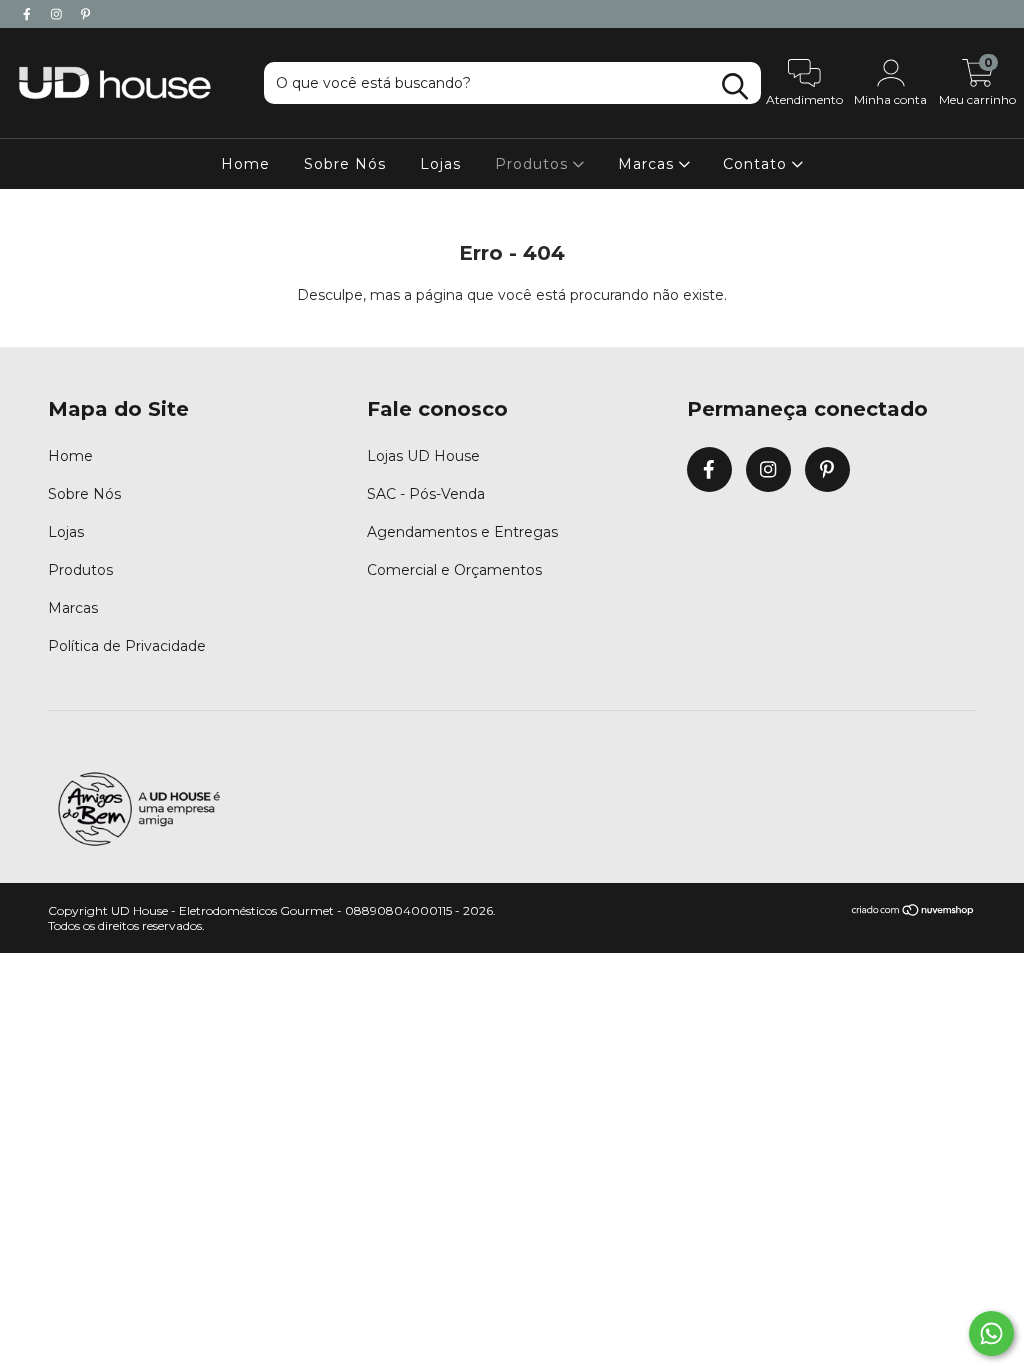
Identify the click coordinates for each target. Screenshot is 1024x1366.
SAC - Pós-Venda (426, 494)
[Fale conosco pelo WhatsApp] (991, 1333)
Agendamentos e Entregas (462, 532)
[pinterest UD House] (85, 14)
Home (245, 164)
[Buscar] (735, 86)
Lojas (440, 164)
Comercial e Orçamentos (454, 570)
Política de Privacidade (127, 646)
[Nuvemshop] (913, 912)
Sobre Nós (345, 164)
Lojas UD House (423, 456)
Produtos (534, 164)
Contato (757, 164)
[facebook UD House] (29, 14)
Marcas (648, 164)
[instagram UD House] (58, 14)
